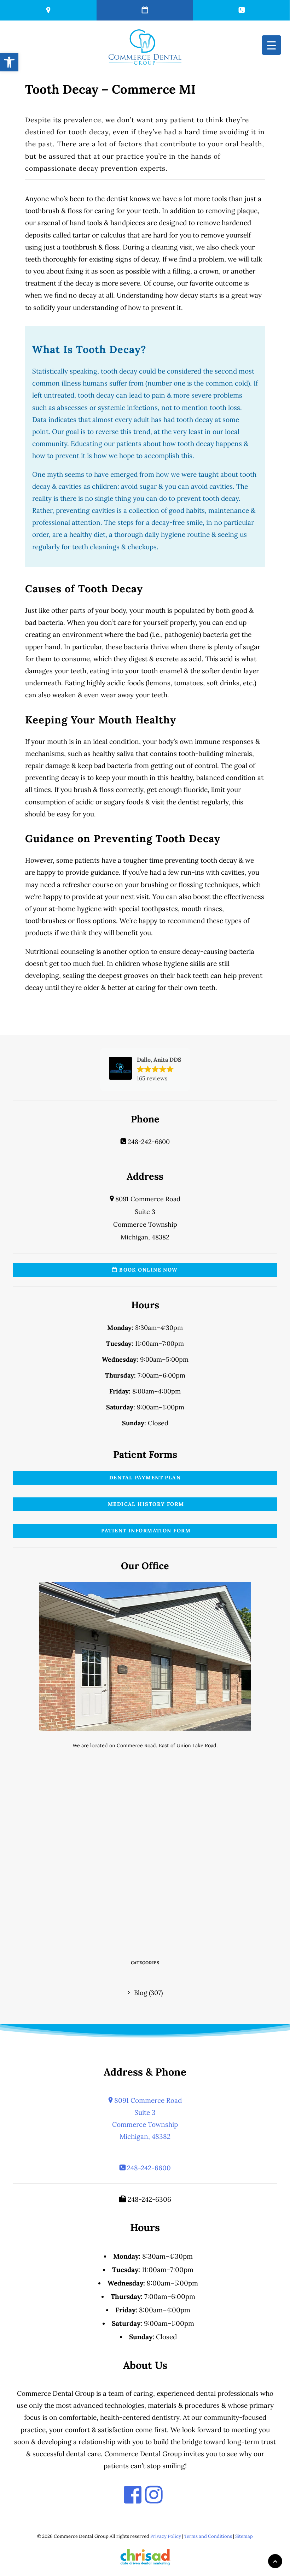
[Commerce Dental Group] (145, 47)
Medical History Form (145, 1504)
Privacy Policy (166, 2536)
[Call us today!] (241, 10)
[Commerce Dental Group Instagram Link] (154, 2495)
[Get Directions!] (48, 10)
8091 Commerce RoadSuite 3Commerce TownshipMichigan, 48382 (147, 2119)
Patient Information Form (145, 1531)
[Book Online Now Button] (145, 10)
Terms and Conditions (208, 2536)
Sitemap (244, 2536)
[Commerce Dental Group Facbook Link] (133, 2495)
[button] (145, 1069)
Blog (141, 1993)
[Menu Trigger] (271, 45)
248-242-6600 (148, 1142)
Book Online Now (148, 1270)
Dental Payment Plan (145, 1478)
